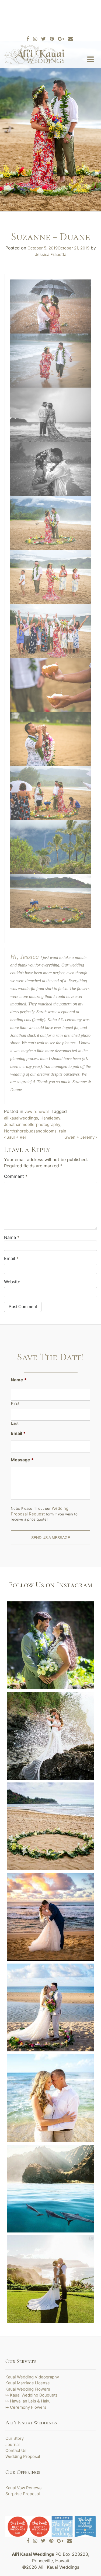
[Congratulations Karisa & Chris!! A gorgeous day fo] (50, 2279)
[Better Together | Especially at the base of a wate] (50, 1645)
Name (19, 1380)
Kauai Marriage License (28, 2383)
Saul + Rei (16, 1137)
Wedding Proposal (23, 2456)
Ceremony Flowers (28, 2407)
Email (11, 1258)
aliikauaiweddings (21, 1118)
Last (15, 1423)
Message (22, 1460)
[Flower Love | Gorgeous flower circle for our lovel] (50, 1826)
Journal (13, 2445)
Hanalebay (50, 1118)
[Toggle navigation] (90, 59)
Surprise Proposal (23, 2494)
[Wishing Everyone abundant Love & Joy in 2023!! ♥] (50, 2007)
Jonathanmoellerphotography (32, 1124)
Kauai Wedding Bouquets (34, 2395)
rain (63, 1131)
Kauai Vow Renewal (24, 2488)
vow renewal (37, 1112)
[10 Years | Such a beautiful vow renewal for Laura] (50, 2098)
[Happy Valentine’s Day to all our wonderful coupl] (50, 1917)
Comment (16, 1176)
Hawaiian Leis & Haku (30, 2401)
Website (12, 1282)
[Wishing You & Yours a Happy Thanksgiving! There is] (50, 2189)
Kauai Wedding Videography (32, 2377)
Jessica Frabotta (51, 254)
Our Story (15, 2438)
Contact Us (16, 2450)
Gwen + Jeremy (80, 1137)
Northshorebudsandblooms (30, 1131)
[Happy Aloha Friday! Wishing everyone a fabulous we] (50, 1736)
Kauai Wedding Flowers (28, 2389)
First (15, 1403)
